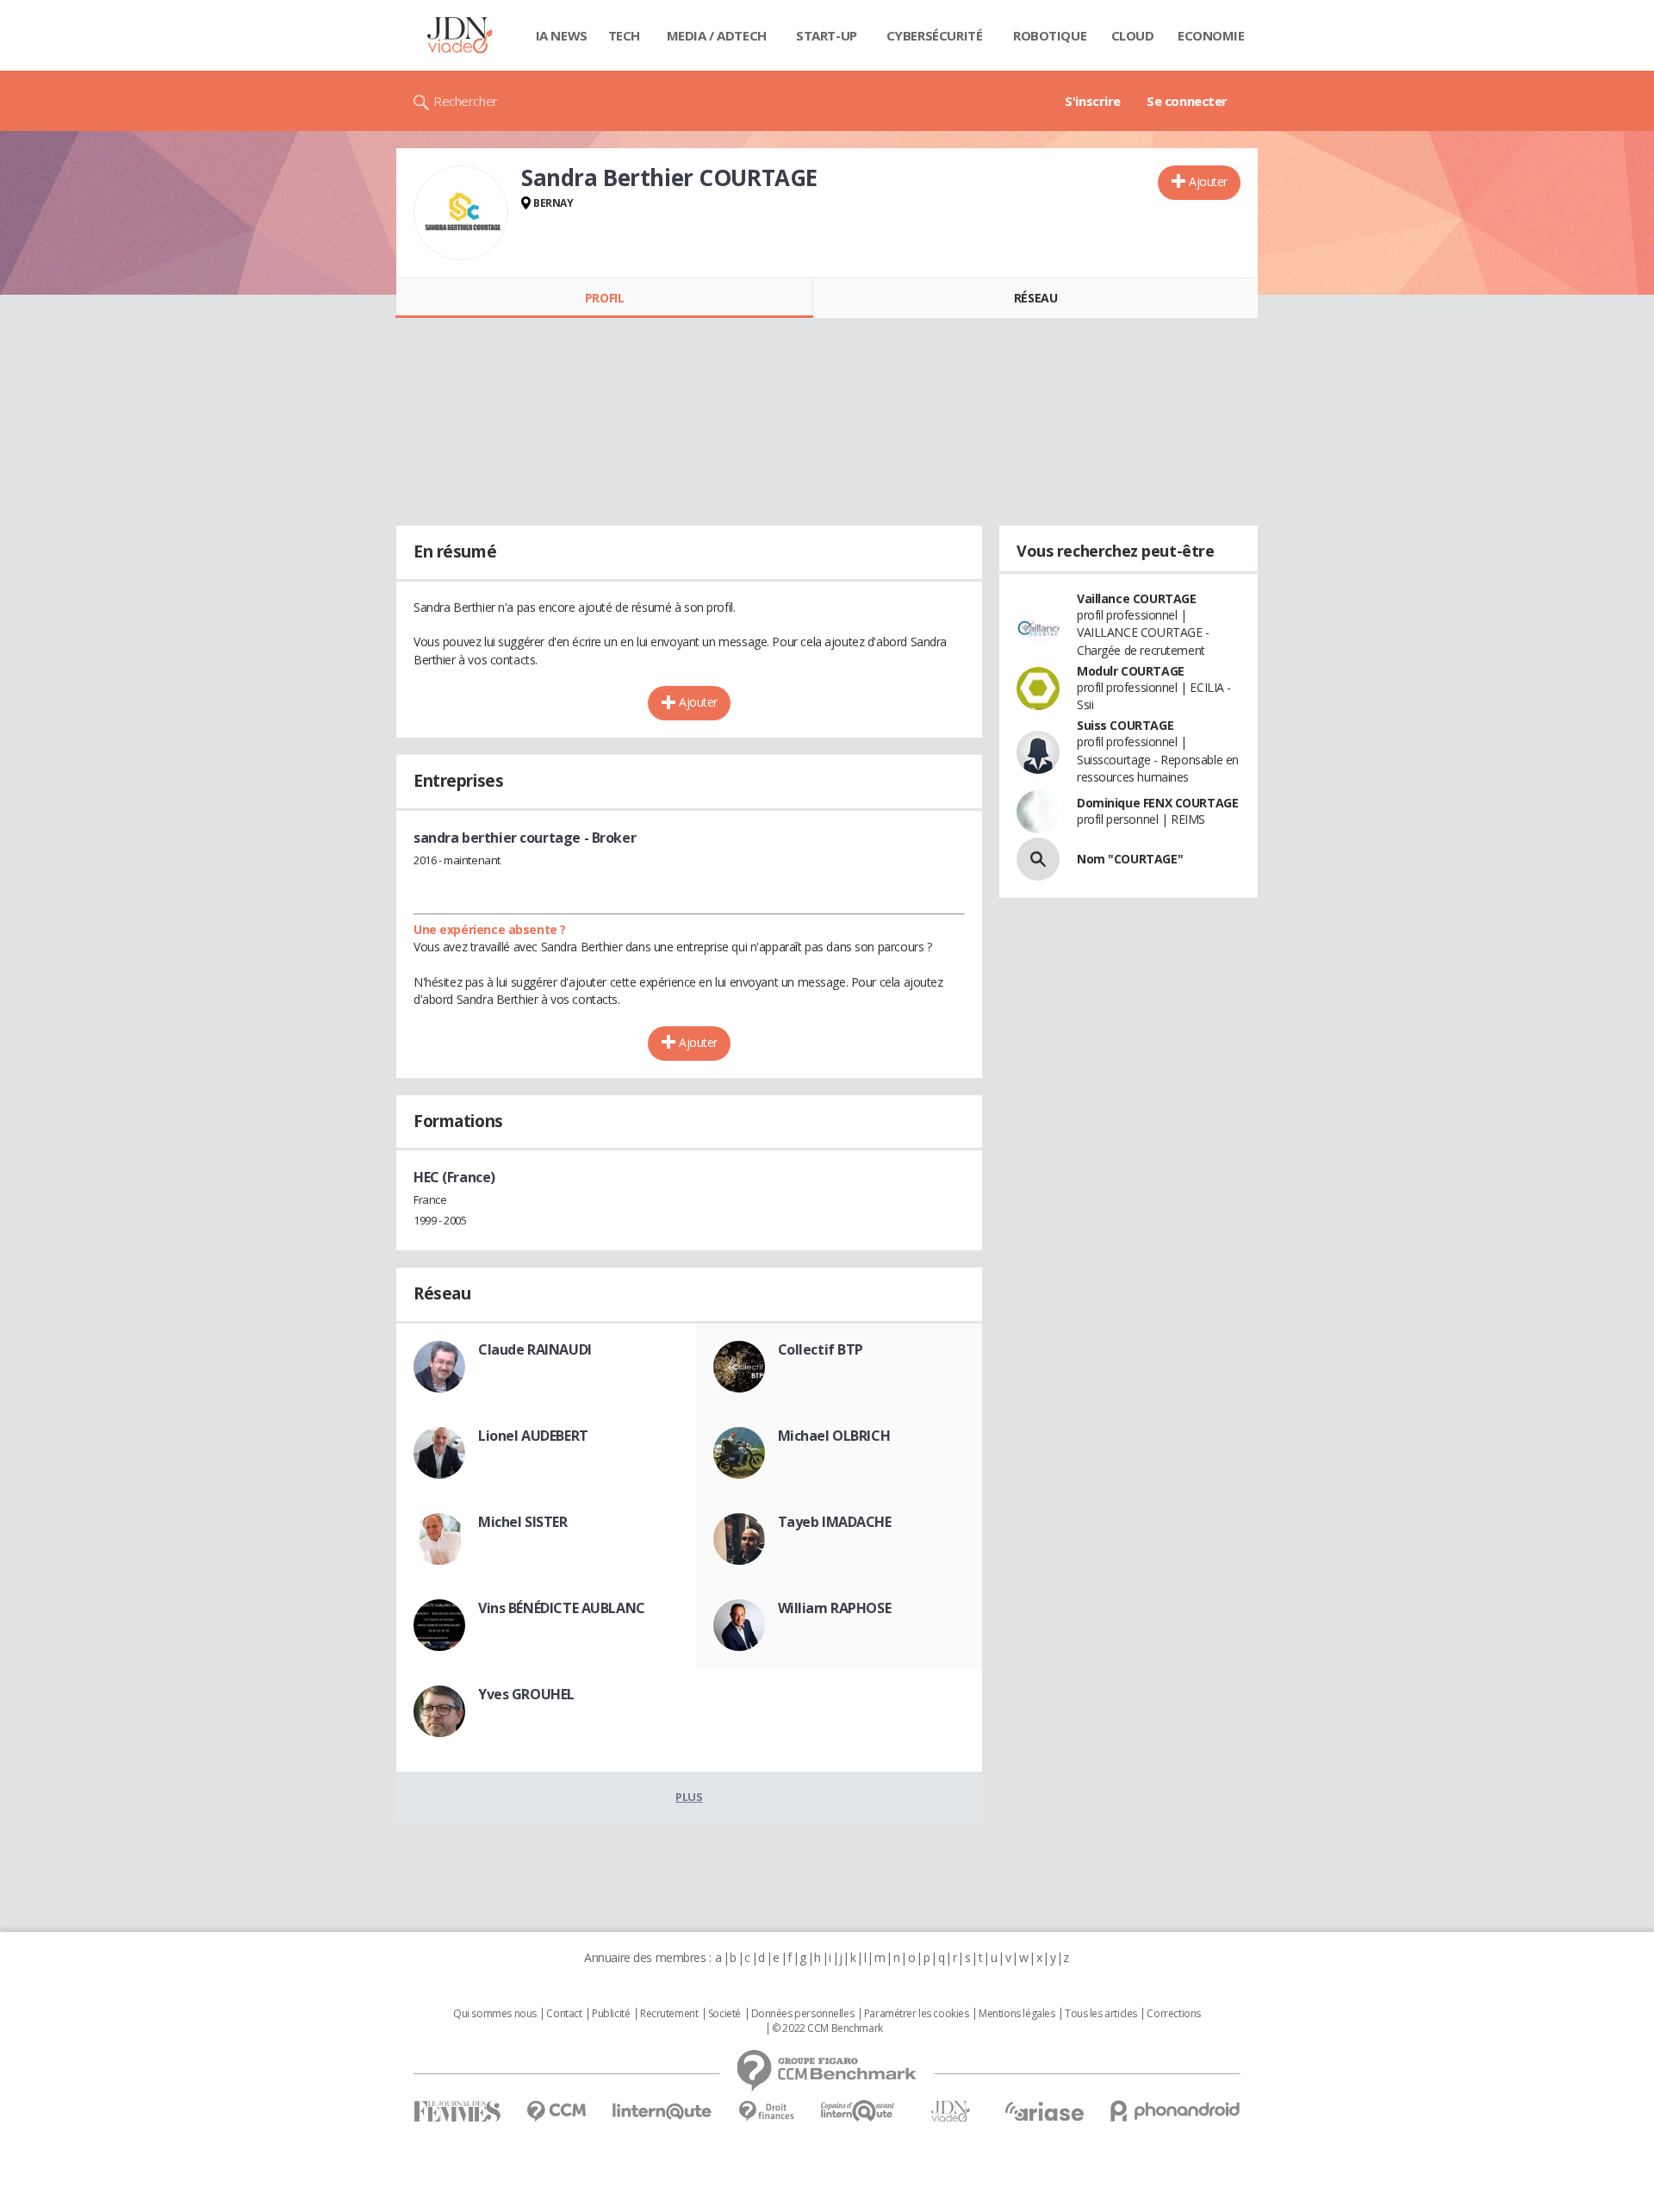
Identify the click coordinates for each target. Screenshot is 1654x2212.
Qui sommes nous (495, 2014)
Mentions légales (1017, 2014)
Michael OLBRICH (834, 1436)
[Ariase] (1044, 2111)
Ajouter (1208, 181)
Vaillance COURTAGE (1136, 598)
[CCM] (556, 2112)
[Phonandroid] (1175, 2111)
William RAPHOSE (835, 1608)
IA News (562, 35)
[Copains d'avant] (858, 2111)
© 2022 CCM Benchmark (827, 2028)
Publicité (611, 2014)
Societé (724, 2014)
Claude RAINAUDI (535, 1349)
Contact (564, 2014)
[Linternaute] (662, 2112)
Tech (624, 35)
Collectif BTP (821, 1349)
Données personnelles (803, 2014)
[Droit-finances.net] (766, 2112)
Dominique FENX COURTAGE (1157, 803)
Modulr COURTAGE (1131, 671)
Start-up (827, 35)
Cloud (1133, 35)
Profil (604, 298)
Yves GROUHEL (526, 1694)
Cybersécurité (935, 35)
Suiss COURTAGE (1125, 725)
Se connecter (1187, 101)
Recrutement (669, 2014)
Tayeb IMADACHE (835, 1522)
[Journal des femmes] (457, 2112)
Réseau (1035, 298)
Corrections (1173, 2014)
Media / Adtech (717, 35)
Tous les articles (1101, 2014)
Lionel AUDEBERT (533, 1436)
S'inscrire (1093, 101)
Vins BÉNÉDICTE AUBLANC (562, 1608)
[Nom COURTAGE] (1038, 859)
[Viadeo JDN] (950, 2112)
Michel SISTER (523, 1522)
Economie (1211, 35)
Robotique (1050, 35)
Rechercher (466, 101)
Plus (689, 1797)
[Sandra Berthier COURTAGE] (461, 213)
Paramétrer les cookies (917, 2014)
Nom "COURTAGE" (1130, 859)
